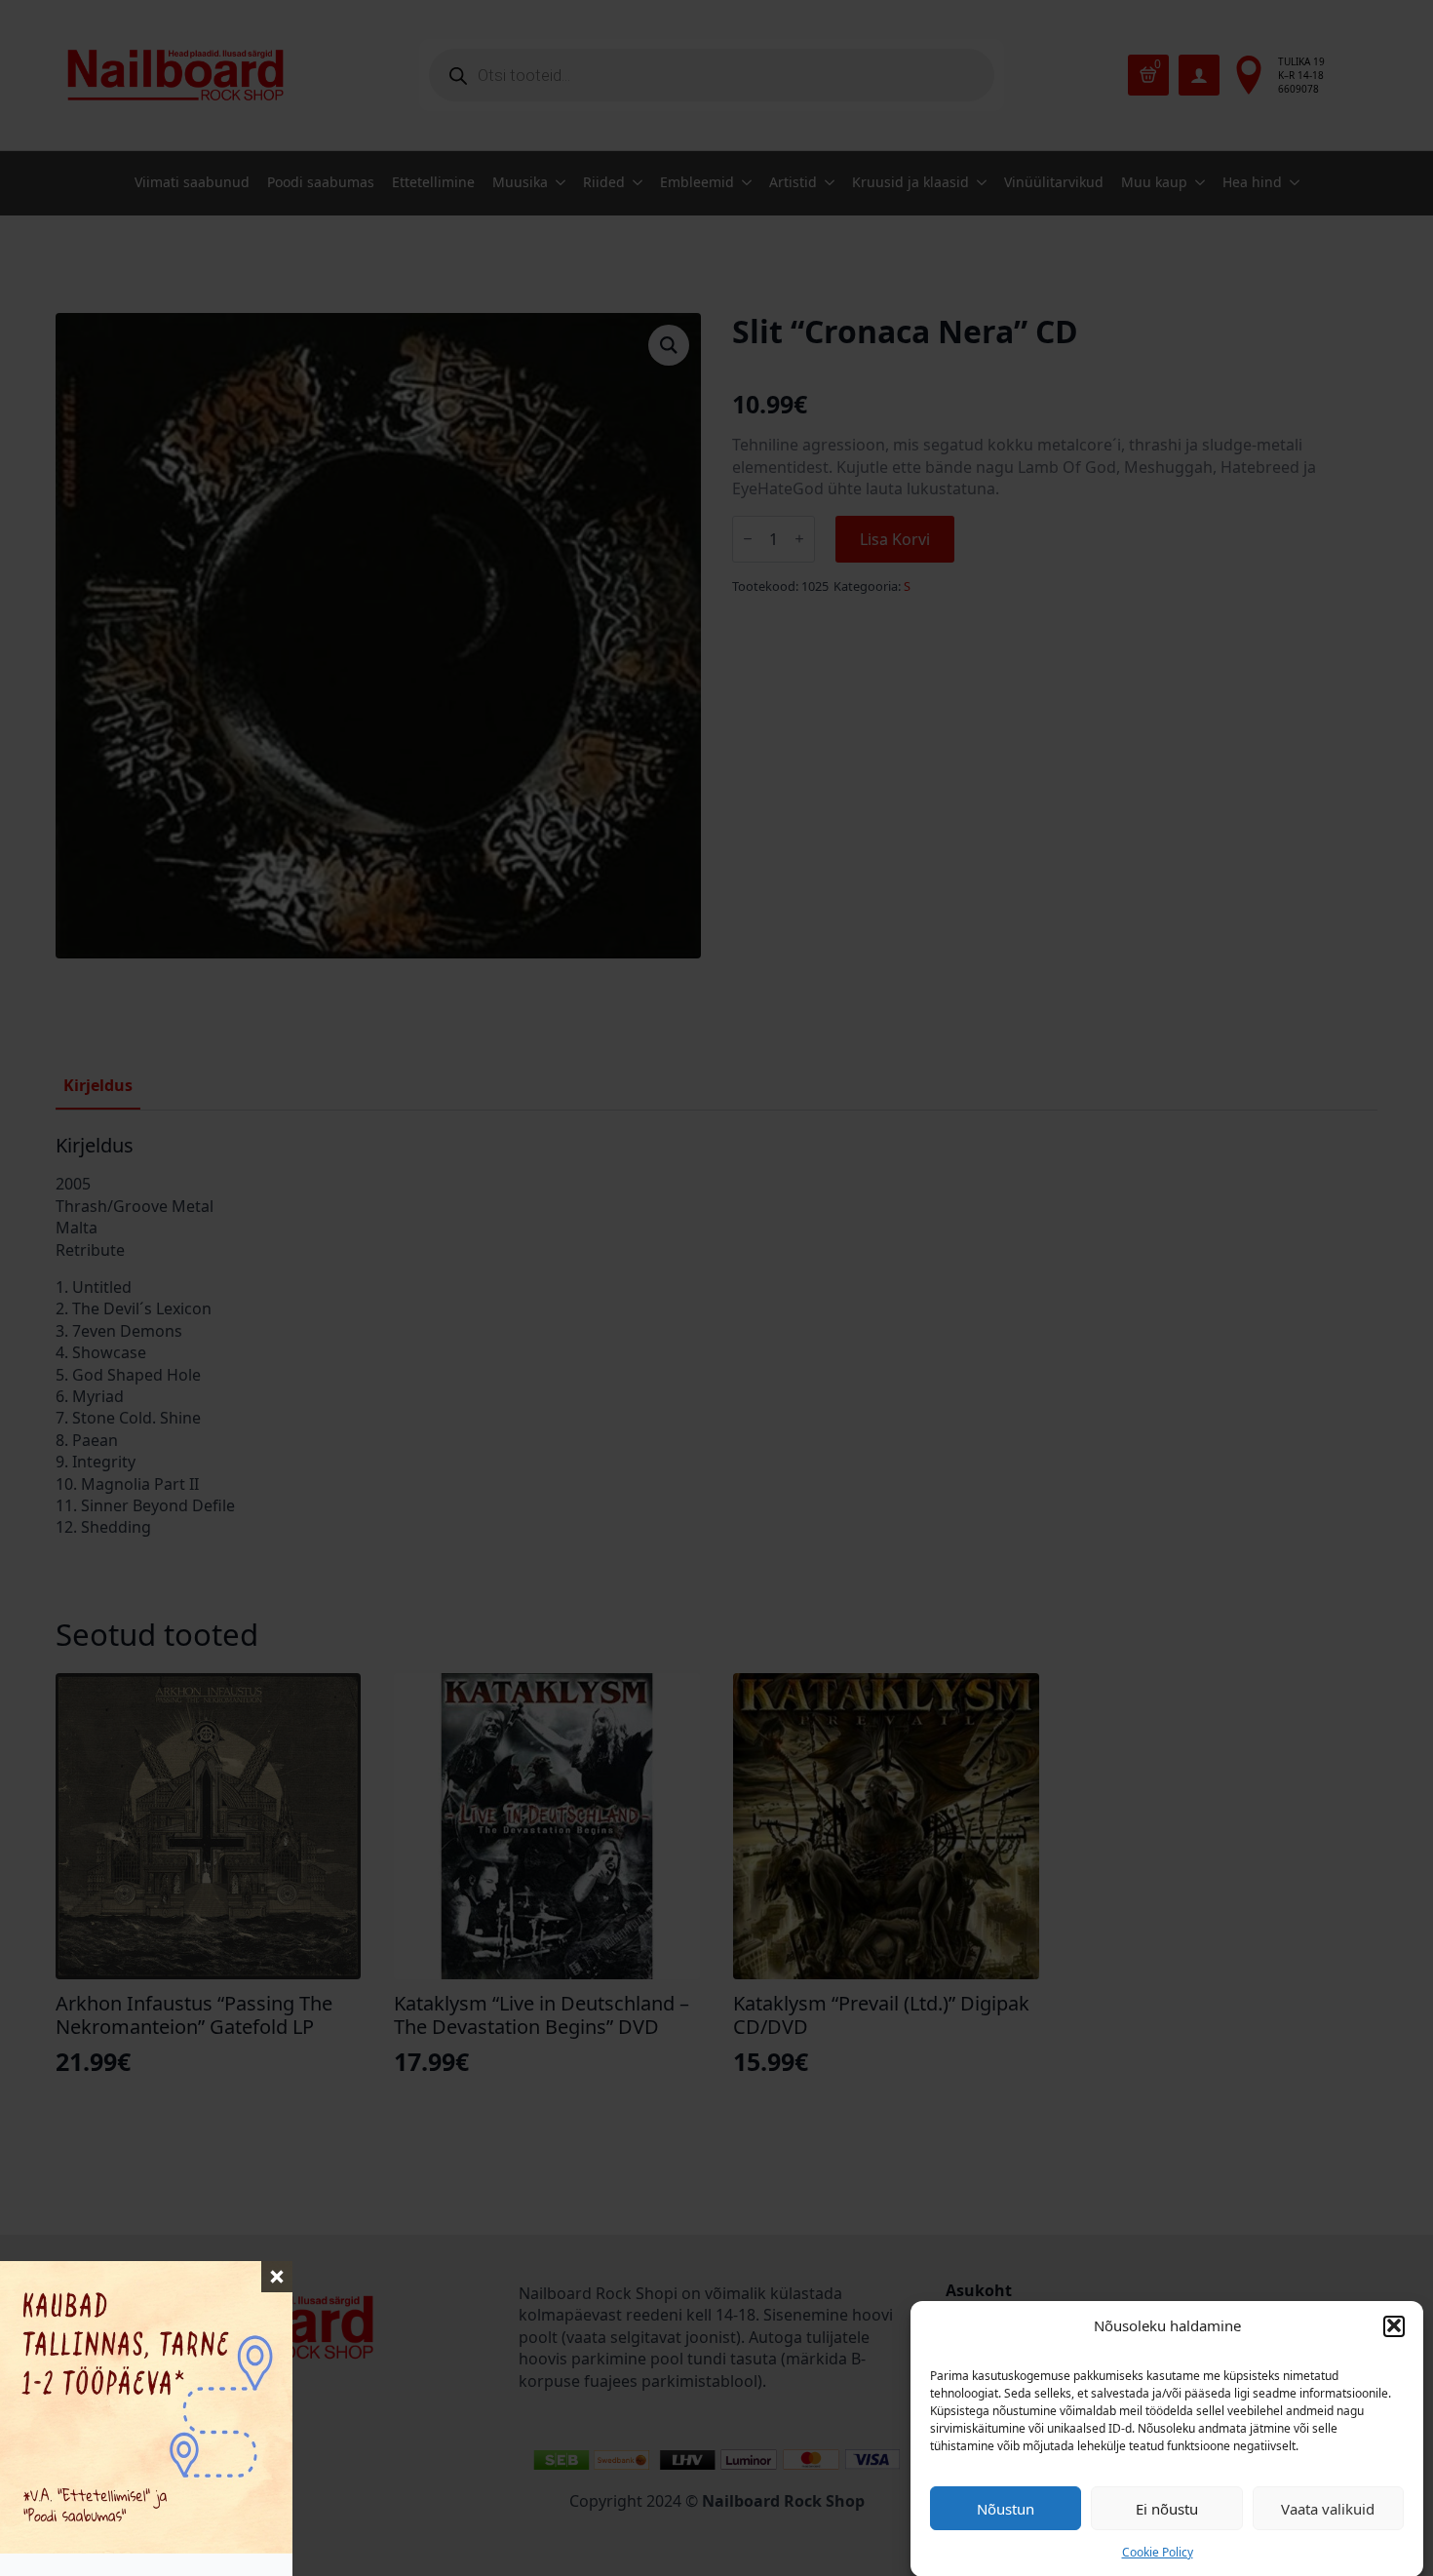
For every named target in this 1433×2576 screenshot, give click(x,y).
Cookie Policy (1158, 2552)
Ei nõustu (1167, 2508)
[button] (1394, 2325)
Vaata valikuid (1328, 2508)
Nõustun (1006, 2508)
